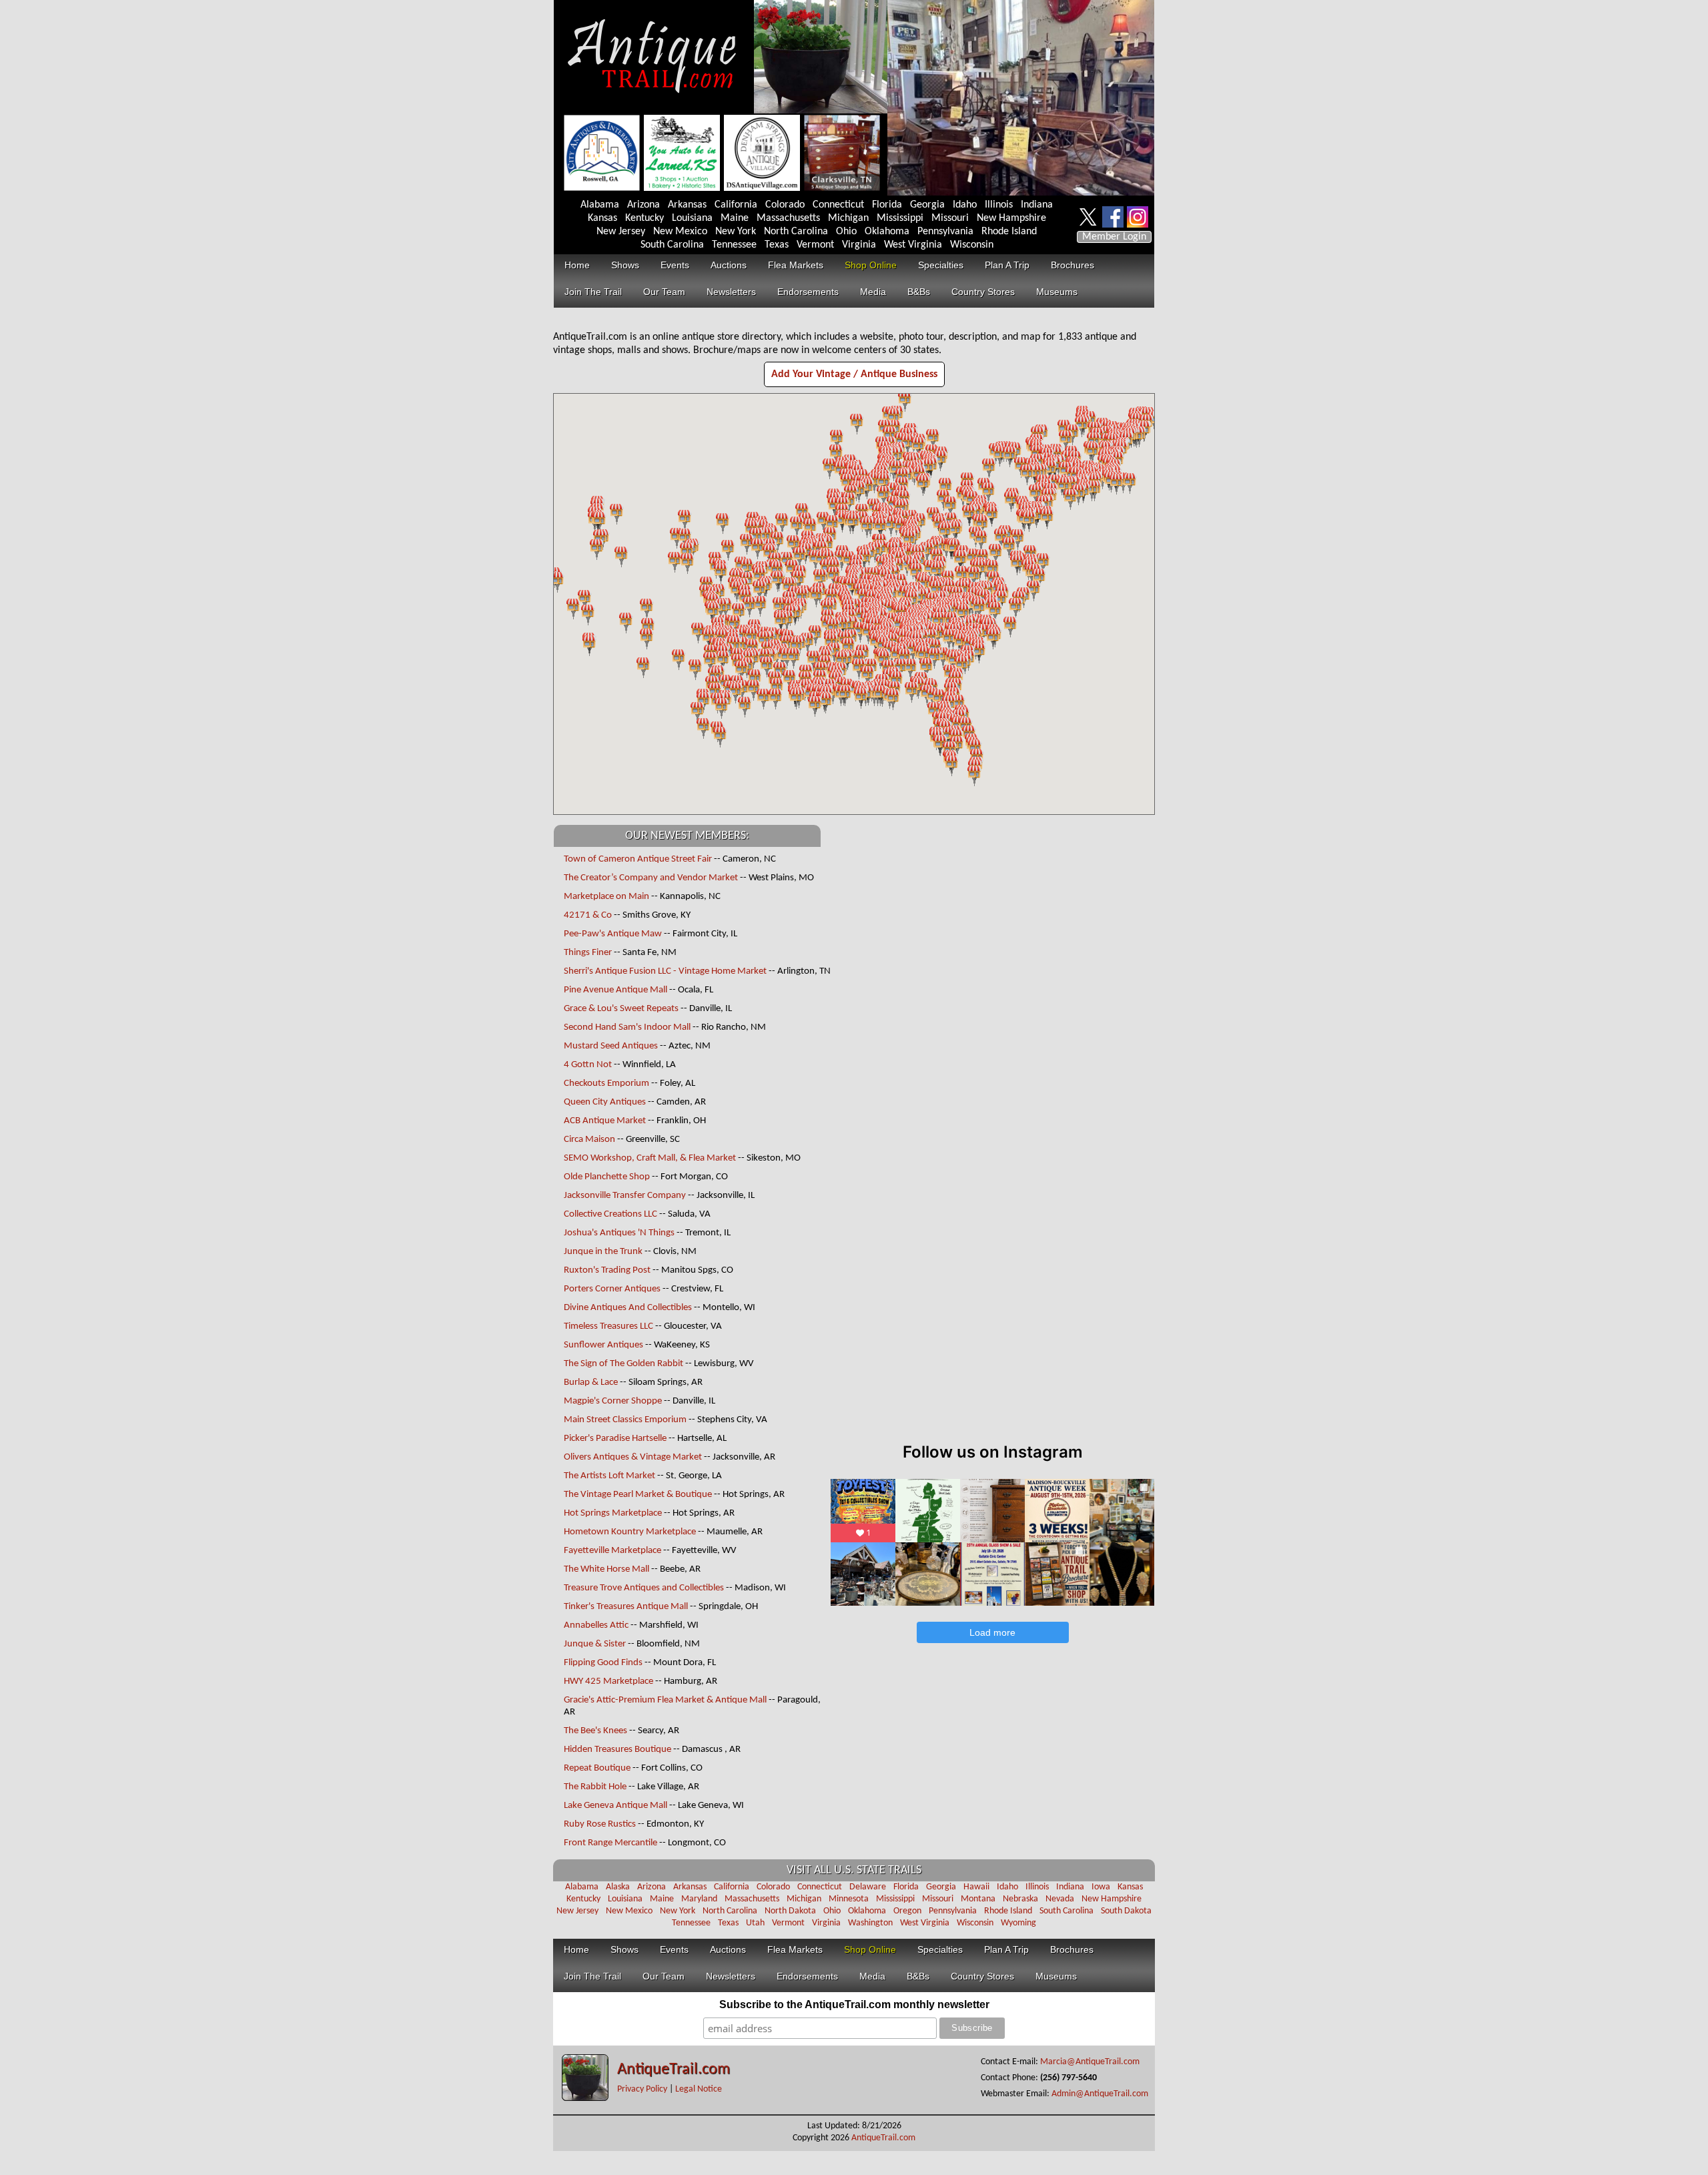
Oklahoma (887, 232)
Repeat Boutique (597, 1768)
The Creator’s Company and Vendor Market (651, 878)
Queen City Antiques (605, 1102)
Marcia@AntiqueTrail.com (1090, 2062)
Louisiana (692, 218)
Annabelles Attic (596, 1625)
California (736, 205)
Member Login (1114, 237)
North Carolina (796, 232)
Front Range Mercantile (610, 1843)
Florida (887, 205)
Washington (870, 1923)
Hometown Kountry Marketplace (630, 1532)
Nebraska (1020, 1899)
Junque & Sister (595, 1644)
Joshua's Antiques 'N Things (619, 1233)
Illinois (999, 205)
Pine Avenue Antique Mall (615, 990)
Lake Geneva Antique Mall (615, 1806)
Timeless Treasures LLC (608, 1326)
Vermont (815, 245)
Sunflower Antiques (603, 1345)
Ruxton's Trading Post (607, 1270)
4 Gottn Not (588, 1065)
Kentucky (645, 218)
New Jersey (621, 232)
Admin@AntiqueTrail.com (1100, 2094)
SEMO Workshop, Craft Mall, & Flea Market (650, 1158)
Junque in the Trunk (603, 1252)
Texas (777, 245)
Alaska (618, 1887)
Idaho (965, 205)
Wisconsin (972, 245)
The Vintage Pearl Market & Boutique (638, 1495)
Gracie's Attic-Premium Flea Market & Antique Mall (665, 1700)
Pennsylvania (945, 232)
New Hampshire (1011, 218)
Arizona (644, 205)
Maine (735, 218)
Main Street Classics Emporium (625, 1420)
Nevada (1060, 1899)
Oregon (907, 1911)
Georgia (927, 205)
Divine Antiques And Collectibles (628, 1308)
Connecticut (838, 205)
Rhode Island (1009, 232)
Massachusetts (788, 218)
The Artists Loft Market (609, 1476)
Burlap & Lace (591, 1382)
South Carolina (672, 245)
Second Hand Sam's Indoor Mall (627, 1027)
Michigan (848, 218)
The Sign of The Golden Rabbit (623, 1364)
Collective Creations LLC (610, 1214)
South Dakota (1126, 1911)
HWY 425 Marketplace (608, 1681)
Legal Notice (699, 2089)
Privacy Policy (642, 2089)
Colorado (785, 205)
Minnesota (849, 1899)
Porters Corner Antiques (612, 1289)
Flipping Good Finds (603, 1663)
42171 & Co (588, 915)
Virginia (859, 245)
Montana (978, 1899)
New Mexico (680, 232)
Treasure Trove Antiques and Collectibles (644, 1588)
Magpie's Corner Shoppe (613, 1401)
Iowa (1101, 1887)
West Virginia (913, 245)
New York (736, 232)
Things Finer (588, 953)
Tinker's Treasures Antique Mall (626, 1607)
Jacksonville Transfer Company (625, 1196)
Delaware (868, 1887)
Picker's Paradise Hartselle (616, 1439)
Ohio (846, 232)
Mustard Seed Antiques (611, 1046)
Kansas (602, 218)
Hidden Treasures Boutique (617, 1750)
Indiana (1037, 205)
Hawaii (976, 1887)
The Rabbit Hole (595, 1787)
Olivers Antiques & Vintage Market (633, 1457)
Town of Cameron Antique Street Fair (638, 859)
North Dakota (790, 1911)
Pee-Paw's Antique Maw (613, 934)
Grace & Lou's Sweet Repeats (621, 1009)
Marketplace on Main (606, 897)
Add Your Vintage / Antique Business (854, 374)
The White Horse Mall (607, 1569)
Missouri (950, 218)
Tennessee (734, 245)
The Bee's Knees (595, 1731)
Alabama (600, 205)
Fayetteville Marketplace (612, 1551)
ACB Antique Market (605, 1121)
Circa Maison (589, 1140)
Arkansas (687, 205)
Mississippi (900, 218)
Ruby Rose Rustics (600, 1824)
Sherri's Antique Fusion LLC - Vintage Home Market (666, 971)
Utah (755, 1923)
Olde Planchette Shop (607, 1177)
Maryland (699, 1899)
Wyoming (1018, 1923)
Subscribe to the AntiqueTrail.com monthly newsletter (854, 2004)
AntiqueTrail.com (674, 2070)
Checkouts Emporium (606, 1083)
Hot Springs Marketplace (613, 1513)
